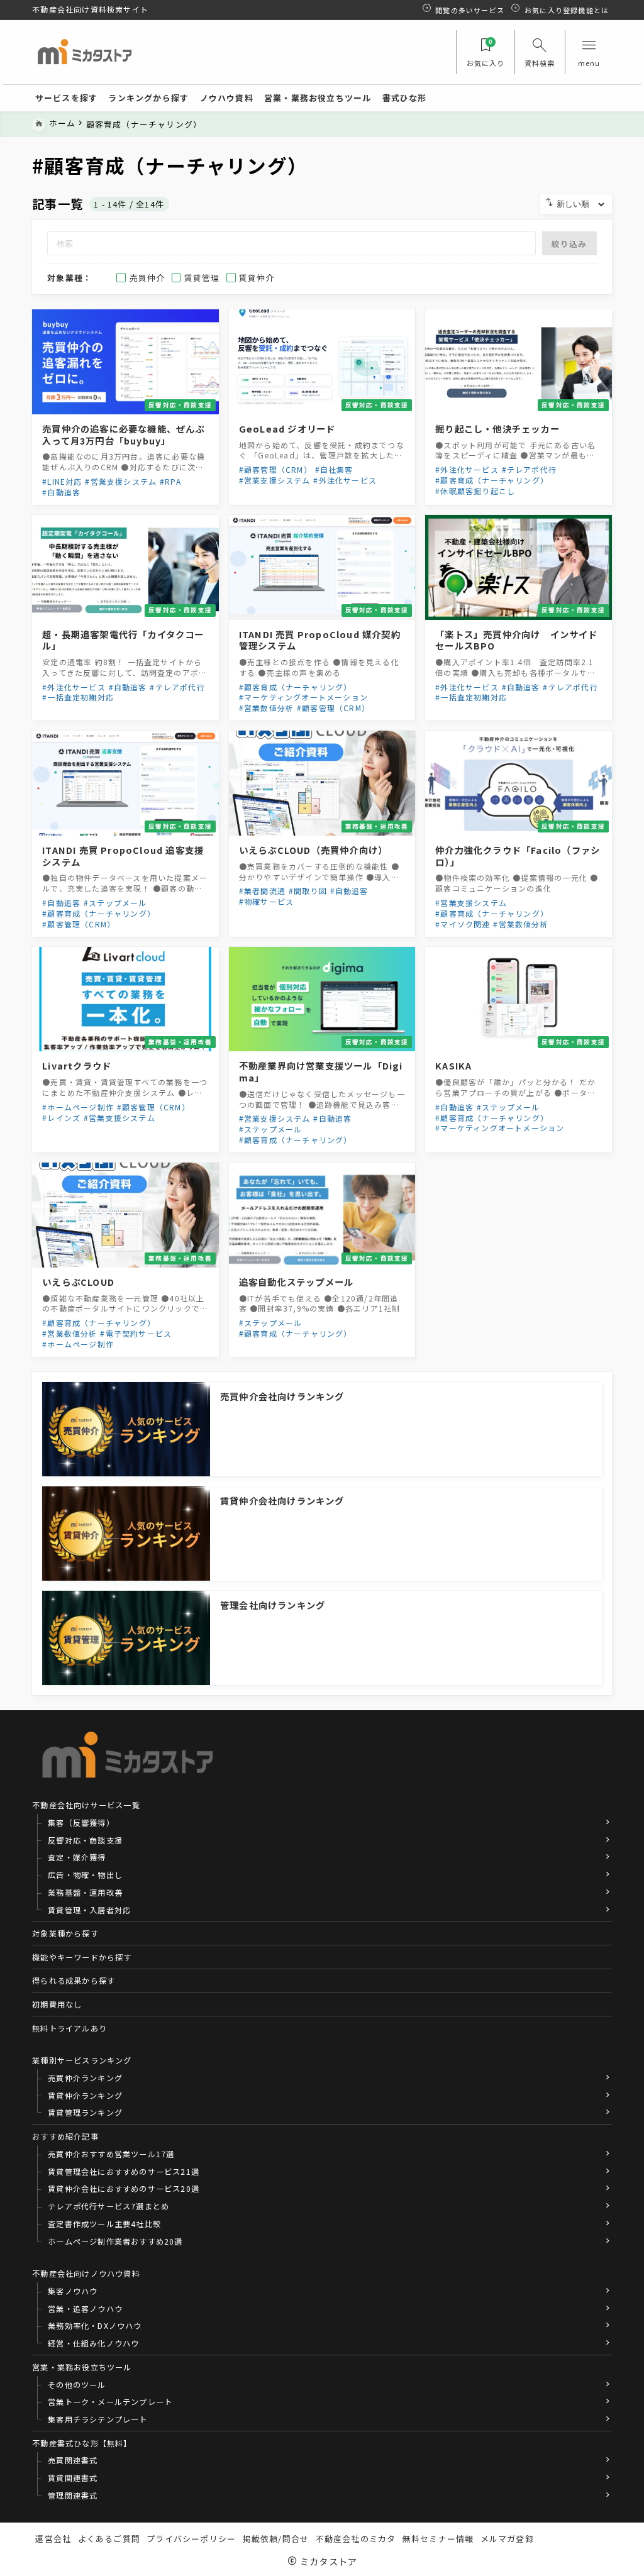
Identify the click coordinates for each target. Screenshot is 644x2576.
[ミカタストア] (84, 53)
